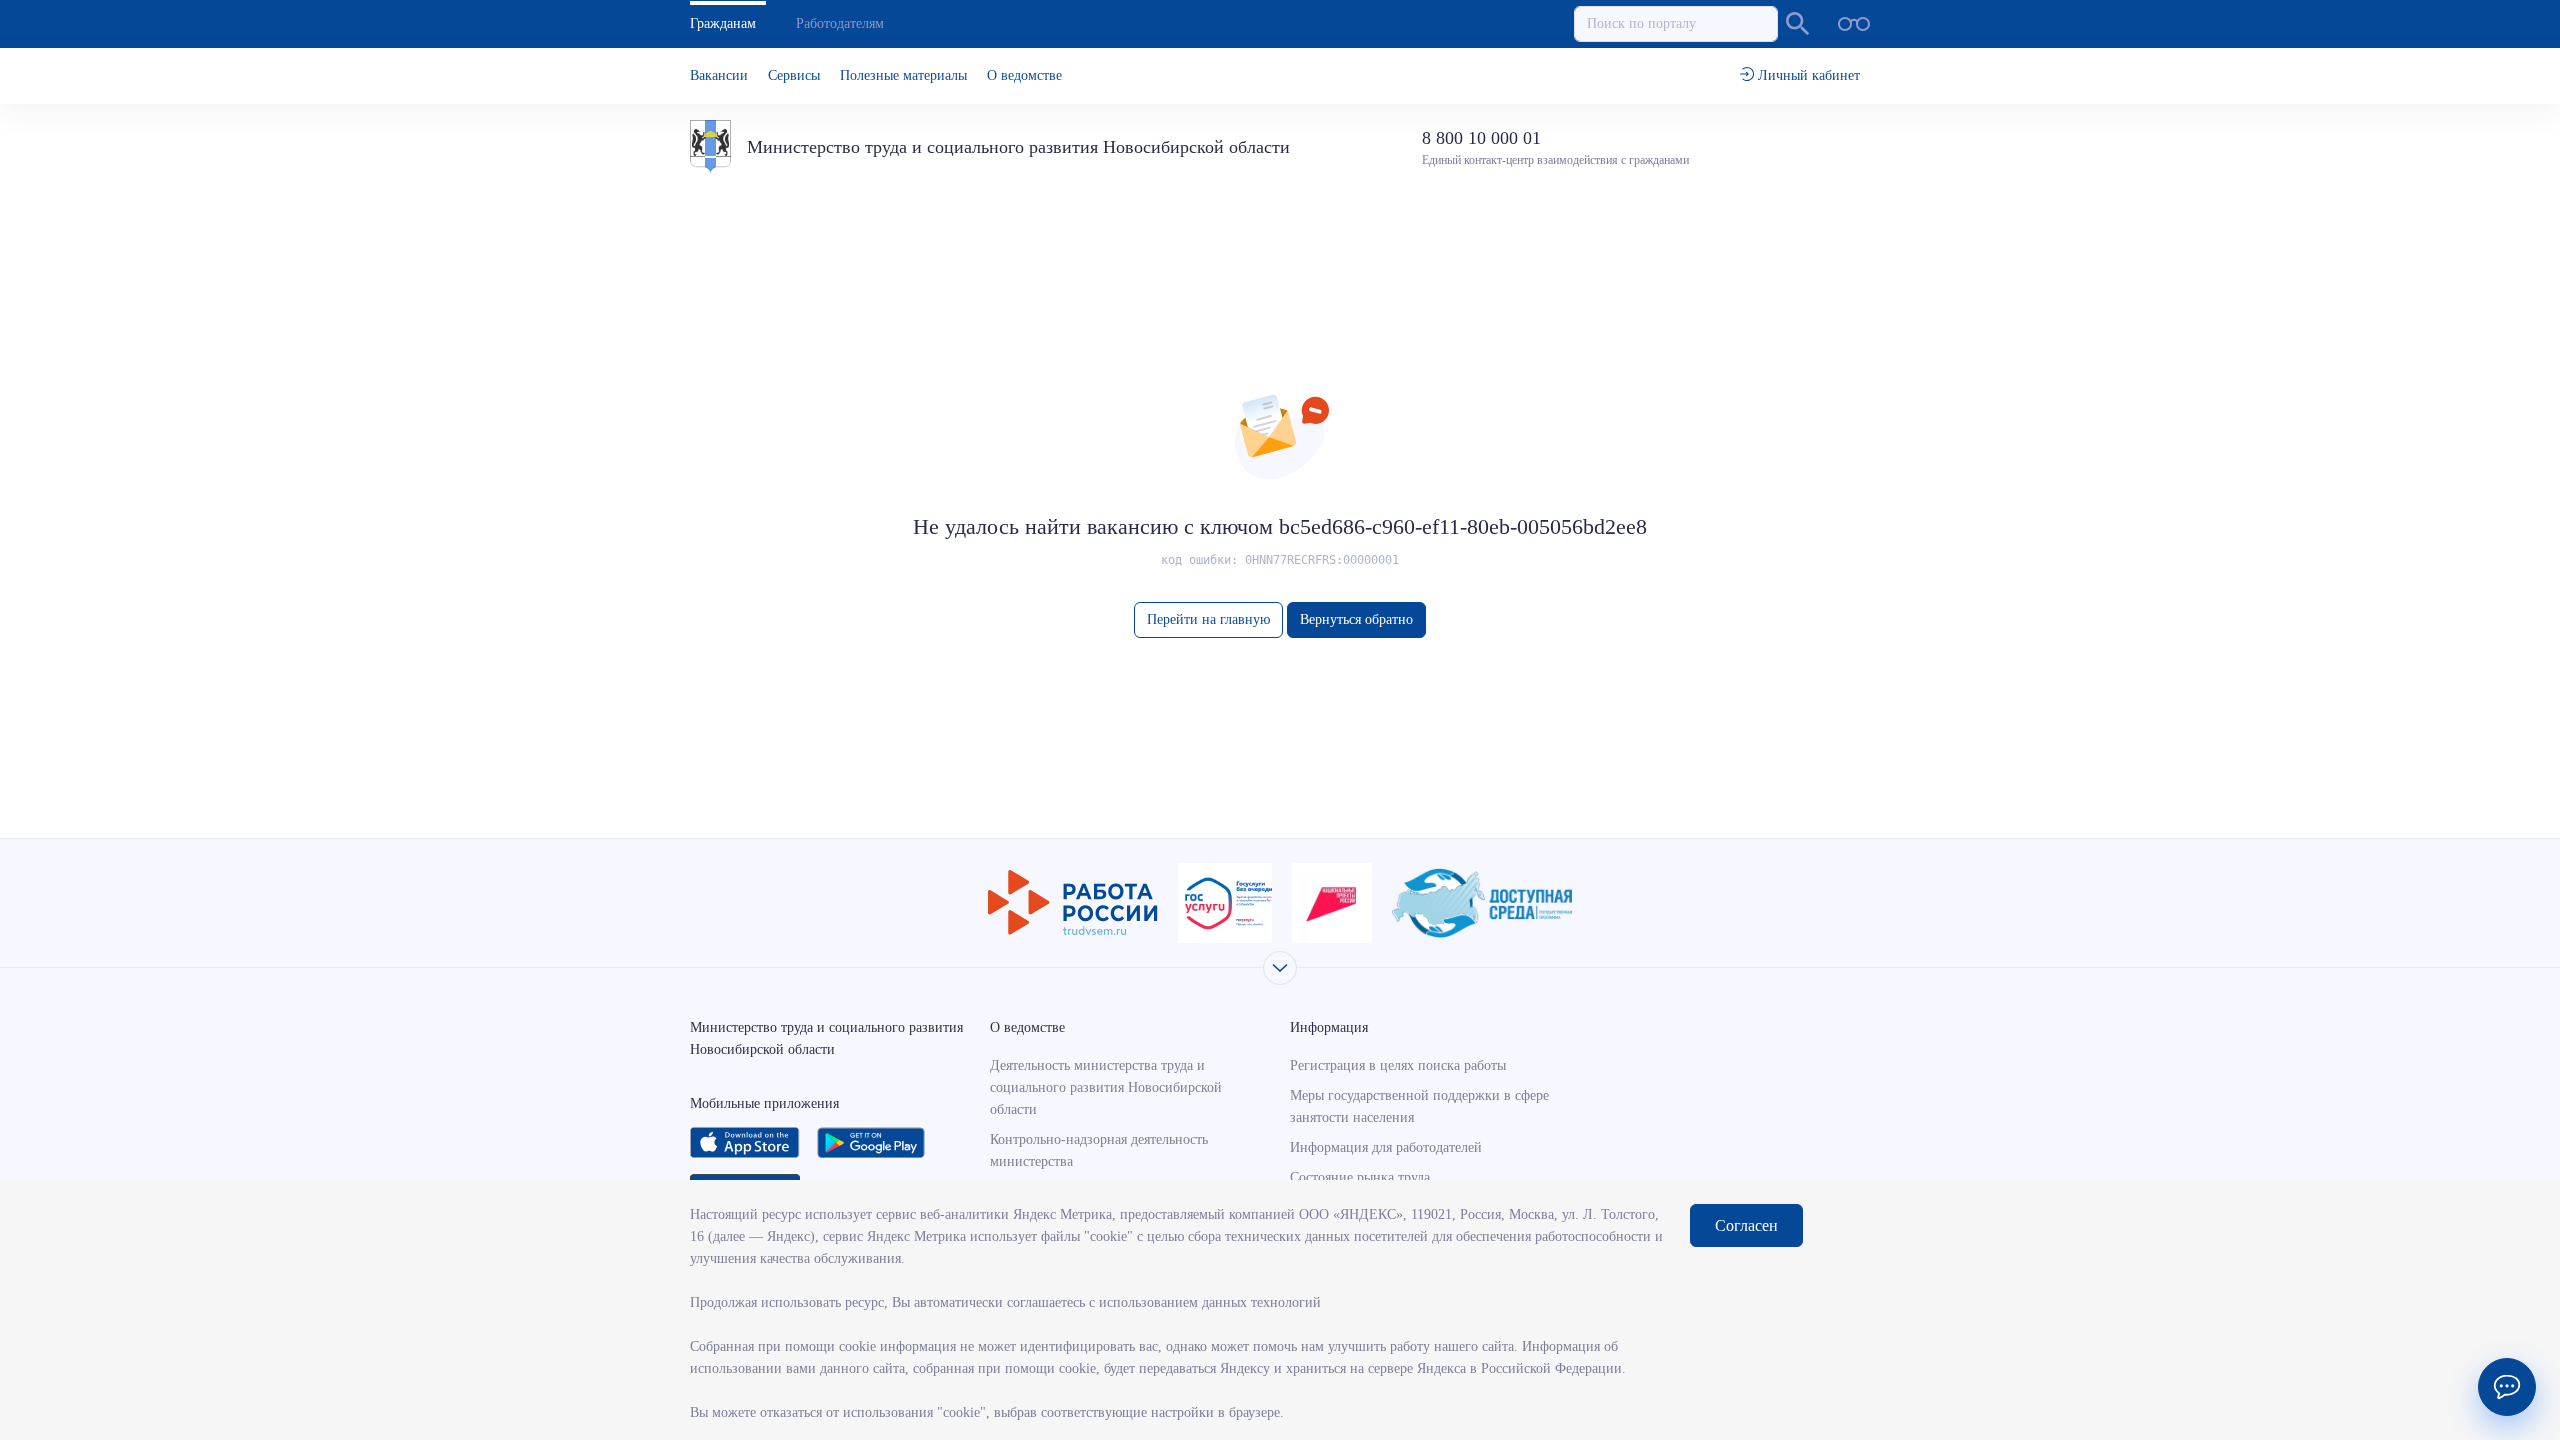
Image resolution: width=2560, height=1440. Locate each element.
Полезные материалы (903, 75)
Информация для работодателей (1386, 1147)
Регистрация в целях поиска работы (1398, 1065)
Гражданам (723, 23)
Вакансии (719, 75)
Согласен (1746, 1225)
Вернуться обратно (1356, 619)
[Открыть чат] (2507, 1387)
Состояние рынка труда (1360, 1177)
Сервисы (794, 75)
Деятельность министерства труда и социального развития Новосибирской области (1106, 1087)
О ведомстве (1024, 75)
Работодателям (840, 23)
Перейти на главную (1208, 619)
